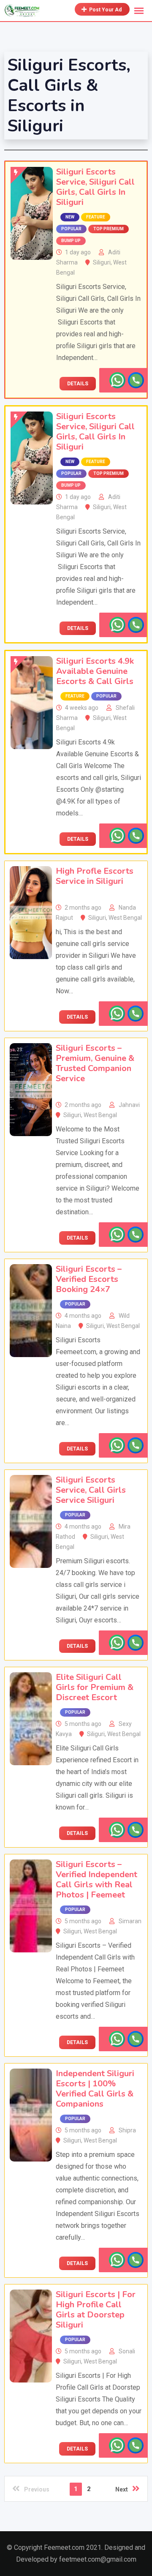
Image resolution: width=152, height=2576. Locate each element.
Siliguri (102, 262)
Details (78, 384)
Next (122, 2489)
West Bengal (125, 918)
